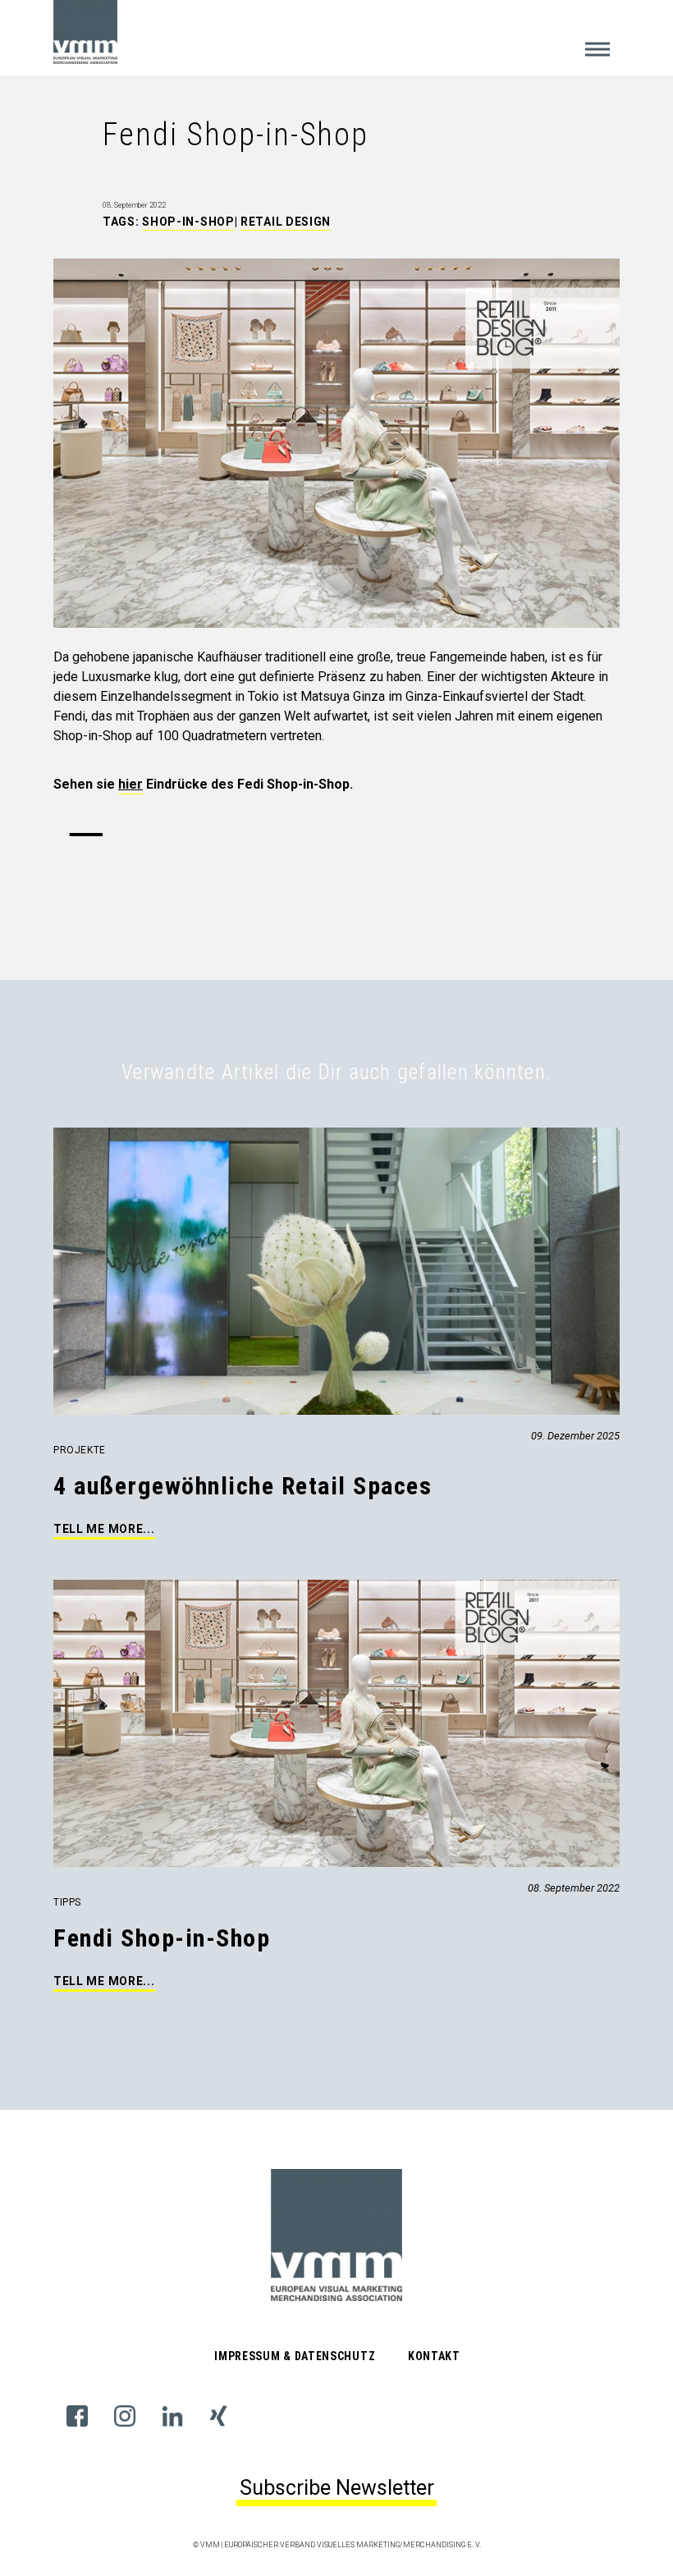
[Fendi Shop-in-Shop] (55, 1589)
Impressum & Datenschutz (295, 2356)
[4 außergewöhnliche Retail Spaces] (55, 1137)
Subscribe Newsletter (337, 2488)
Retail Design (286, 222)
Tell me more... (104, 1529)
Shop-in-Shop (188, 222)
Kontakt (434, 2356)
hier (130, 784)
